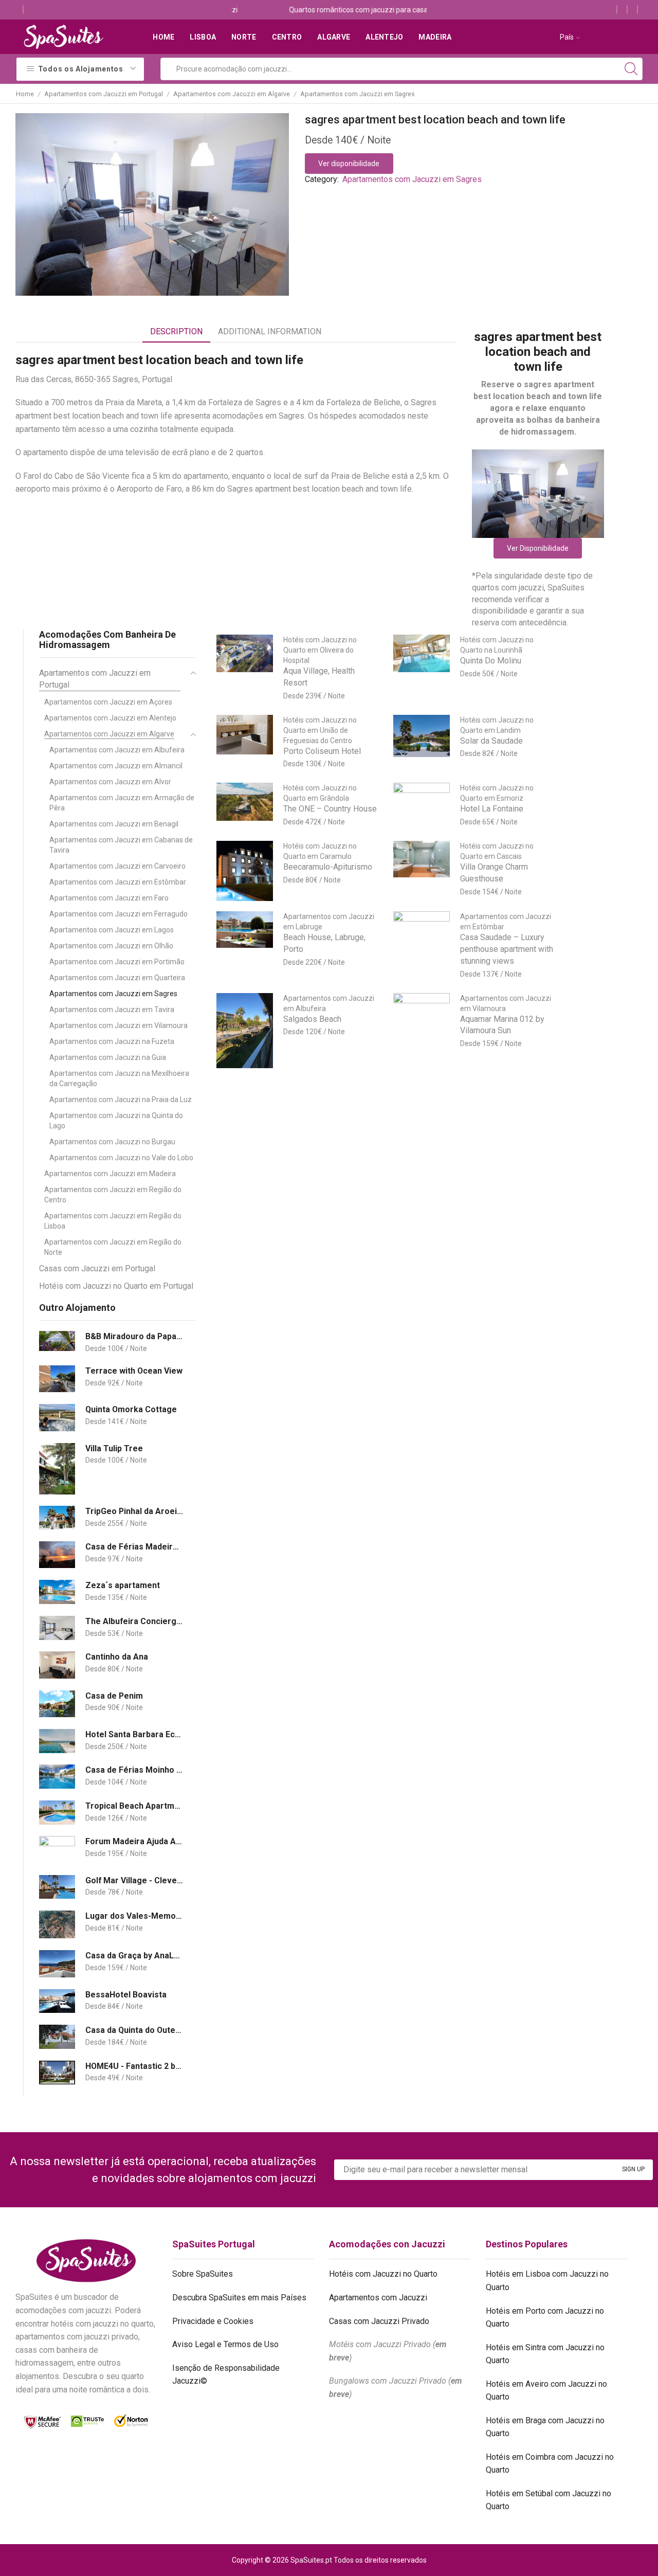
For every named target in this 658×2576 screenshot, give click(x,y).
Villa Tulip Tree (114, 1448)
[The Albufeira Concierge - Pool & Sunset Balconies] (57, 1628)
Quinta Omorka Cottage (131, 1409)
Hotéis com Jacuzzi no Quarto (383, 2274)
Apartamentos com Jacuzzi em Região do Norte (113, 1247)
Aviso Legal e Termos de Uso (225, 2344)
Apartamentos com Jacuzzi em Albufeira (117, 750)
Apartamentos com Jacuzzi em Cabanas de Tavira (121, 845)
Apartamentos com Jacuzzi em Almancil (116, 766)
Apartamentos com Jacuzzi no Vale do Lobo (121, 1158)
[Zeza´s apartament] (57, 1592)
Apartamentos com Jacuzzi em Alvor (110, 782)
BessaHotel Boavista (126, 1995)
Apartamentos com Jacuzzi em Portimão (117, 962)
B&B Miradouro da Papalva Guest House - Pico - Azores (134, 1336)
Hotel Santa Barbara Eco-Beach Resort (134, 1734)
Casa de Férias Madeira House (134, 1547)
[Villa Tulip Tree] (57, 1469)
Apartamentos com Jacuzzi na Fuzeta (112, 1041)
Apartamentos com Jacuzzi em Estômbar (118, 882)
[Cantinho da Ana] (57, 1665)
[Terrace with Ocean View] (57, 1379)
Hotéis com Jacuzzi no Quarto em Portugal (116, 1286)
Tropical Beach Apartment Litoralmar (134, 1806)
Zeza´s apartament (123, 1585)
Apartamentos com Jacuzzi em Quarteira (117, 978)
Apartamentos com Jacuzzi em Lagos (112, 930)
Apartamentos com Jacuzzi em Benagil (114, 824)
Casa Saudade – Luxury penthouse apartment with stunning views (507, 949)
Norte (244, 37)
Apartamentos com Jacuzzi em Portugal (104, 94)
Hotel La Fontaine (492, 809)
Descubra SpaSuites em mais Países (239, 2298)
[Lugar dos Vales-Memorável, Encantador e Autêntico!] (57, 1924)
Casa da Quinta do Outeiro (134, 2030)
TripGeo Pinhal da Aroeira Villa (134, 1511)
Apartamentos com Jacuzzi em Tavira (112, 1010)
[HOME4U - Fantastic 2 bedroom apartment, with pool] (57, 2073)
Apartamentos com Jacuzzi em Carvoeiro (117, 866)
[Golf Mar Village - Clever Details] (57, 1887)
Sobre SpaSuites (203, 2274)
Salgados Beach (312, 1019)
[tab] (176, 332)
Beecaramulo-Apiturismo (328, 867)
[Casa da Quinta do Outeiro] (57, 2037)
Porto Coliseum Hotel (322, 751)
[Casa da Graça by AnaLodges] (57, 1964)
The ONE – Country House (330, 809)
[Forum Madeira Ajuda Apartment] (57, 1850)
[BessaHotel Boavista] (57, 2001)
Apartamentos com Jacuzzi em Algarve (232, 94)
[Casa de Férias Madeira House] (57, 1555)
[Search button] (631, 69)
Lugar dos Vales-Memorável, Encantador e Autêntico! (134, 1916)
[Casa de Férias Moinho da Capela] (57, 1777)
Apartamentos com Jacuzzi (378, 2298)
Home (163, 37)
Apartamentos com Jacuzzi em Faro (109, 898)
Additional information (270, 331)
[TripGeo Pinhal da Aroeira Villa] (57, 1518)
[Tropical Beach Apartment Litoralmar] (57, 1813)
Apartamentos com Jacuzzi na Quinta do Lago (116, 1121)
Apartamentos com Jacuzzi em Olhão (111, 946)
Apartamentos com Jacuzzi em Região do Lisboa (113, 1221)
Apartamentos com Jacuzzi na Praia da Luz (121, 1100)
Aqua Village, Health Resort (319, 677)
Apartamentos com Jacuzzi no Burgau (112, 1142)
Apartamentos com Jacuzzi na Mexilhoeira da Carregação (119, 1078)
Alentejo (384, 37)
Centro (287, 37)
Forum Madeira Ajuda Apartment (134, 1841)
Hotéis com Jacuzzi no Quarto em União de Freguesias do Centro (320, 730)
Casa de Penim (114, 1696)
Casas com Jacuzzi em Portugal (97, 1268)
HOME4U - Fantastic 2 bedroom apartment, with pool (134, 2066)
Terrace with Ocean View (134, 1371)
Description (176, 331)
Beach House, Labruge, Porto (324, 943)
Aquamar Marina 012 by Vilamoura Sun (502, 1025)
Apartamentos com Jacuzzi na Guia (108, 1057)
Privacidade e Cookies (213, 2321)
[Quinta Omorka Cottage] (57, 1418)
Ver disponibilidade (349, 164)
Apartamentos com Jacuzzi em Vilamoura (118, 1025)
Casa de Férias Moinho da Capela (134, 1770)
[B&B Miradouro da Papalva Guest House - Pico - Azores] (57, 1341)
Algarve (334, 37)
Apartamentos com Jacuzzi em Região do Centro (113, 1195)
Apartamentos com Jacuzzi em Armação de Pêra (122, 803)
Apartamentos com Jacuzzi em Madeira (110, 1174)
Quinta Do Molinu (491, 661)
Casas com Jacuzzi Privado (379, 2321)
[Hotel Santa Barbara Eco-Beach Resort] (57, 1741)
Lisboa (203, 37)
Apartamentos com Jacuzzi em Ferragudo (118, 914)
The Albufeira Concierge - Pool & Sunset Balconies (134, 1621)
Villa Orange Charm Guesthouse (494, 873)
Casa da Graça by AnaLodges (134, 1956)
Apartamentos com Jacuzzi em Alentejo (110, 718)
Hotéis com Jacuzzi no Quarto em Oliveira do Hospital (320, 650)
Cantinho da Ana (117, 1657)
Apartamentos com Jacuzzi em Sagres (358, 94)
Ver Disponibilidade (538, 548)
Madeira (435, 37)
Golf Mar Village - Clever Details (134, 1880)
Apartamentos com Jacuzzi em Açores (108, 702)
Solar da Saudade (491, 741)
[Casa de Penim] (57, 1704)
